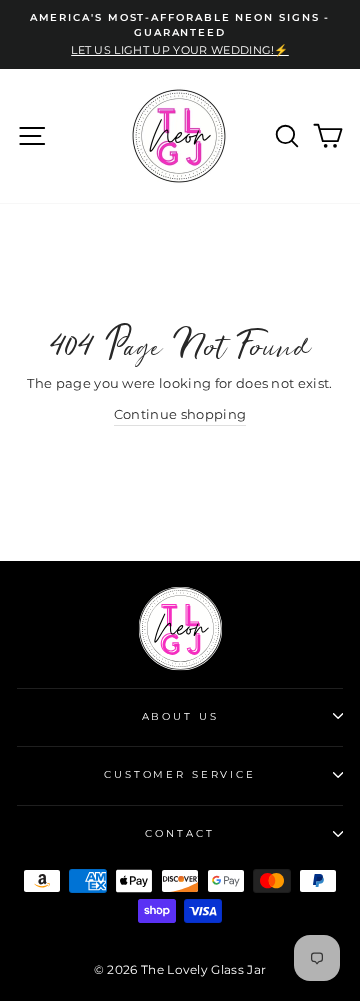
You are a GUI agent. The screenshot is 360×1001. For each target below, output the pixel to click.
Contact (179, 833)
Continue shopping (180, 414)
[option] (180, 34)
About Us (180, 716)
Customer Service (180, 774)
